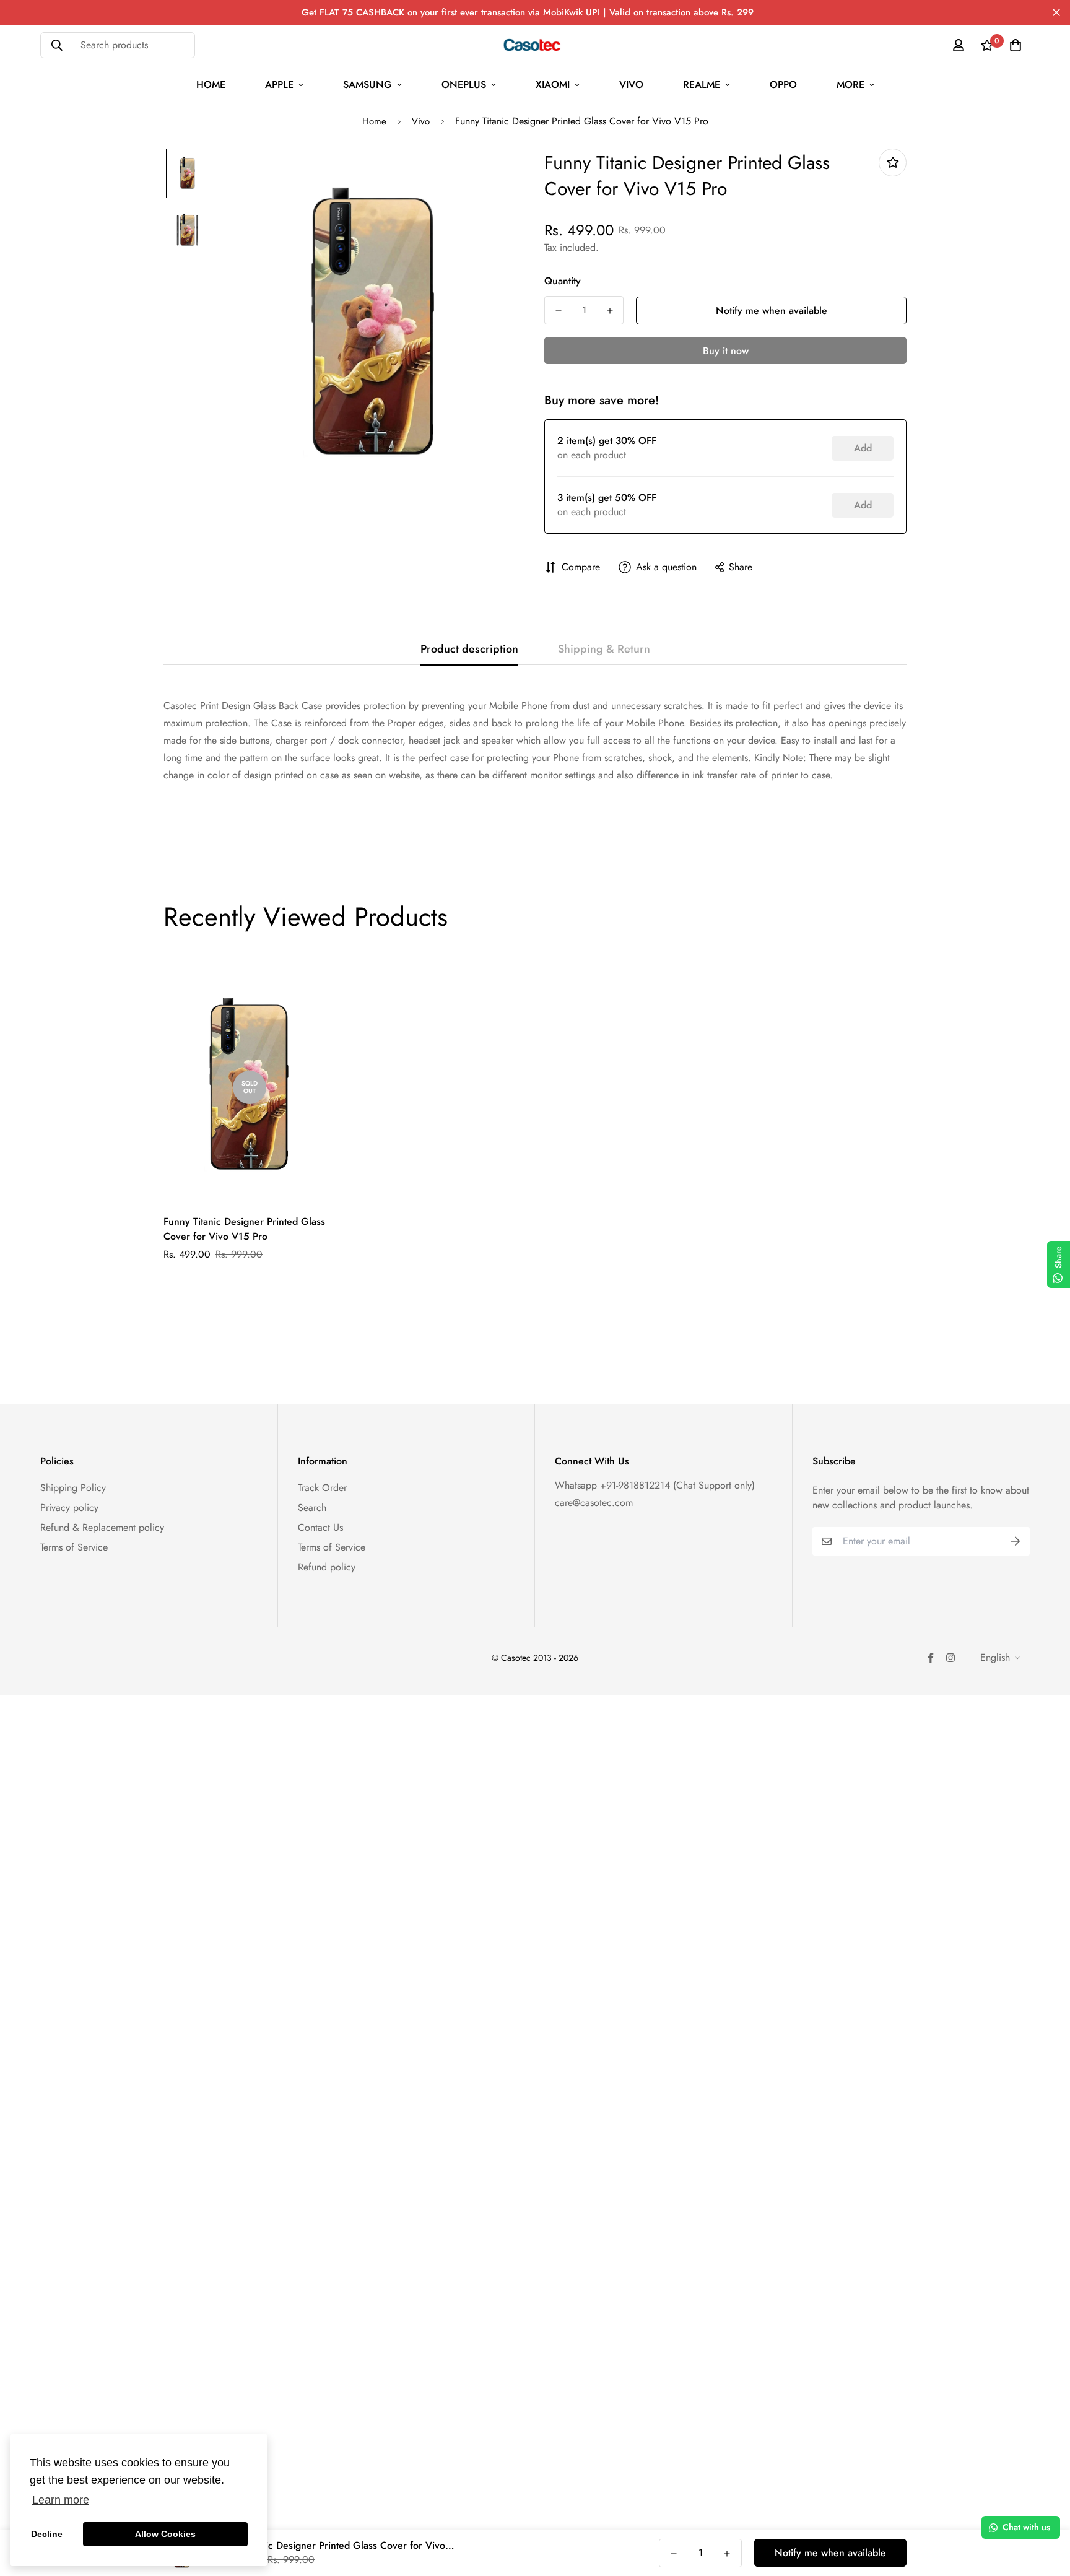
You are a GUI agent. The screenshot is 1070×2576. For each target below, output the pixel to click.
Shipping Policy (73, 1488)
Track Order (322, 1488)
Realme (702, 85)
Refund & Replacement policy (102, 1527)
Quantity (563, 281)
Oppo (783, 85)
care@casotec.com (594, 1503)
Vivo (631, 85)
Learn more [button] (61, 2500)
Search (312, 1508)
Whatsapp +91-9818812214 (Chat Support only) (655, 1485)
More (850, 85)
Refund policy (327, 1567)
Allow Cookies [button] (165, 2534)
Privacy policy (69, 1508)
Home (211, 85)
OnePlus (464, 85)
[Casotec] (535, 45)
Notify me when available (772, 311)
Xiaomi (553, 85)
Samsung (368, 85)
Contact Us (320, 1527)
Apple (279, 85)
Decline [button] (47, 2534)
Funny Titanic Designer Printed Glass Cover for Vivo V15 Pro (244, 1229)
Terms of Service (74, 1547)
